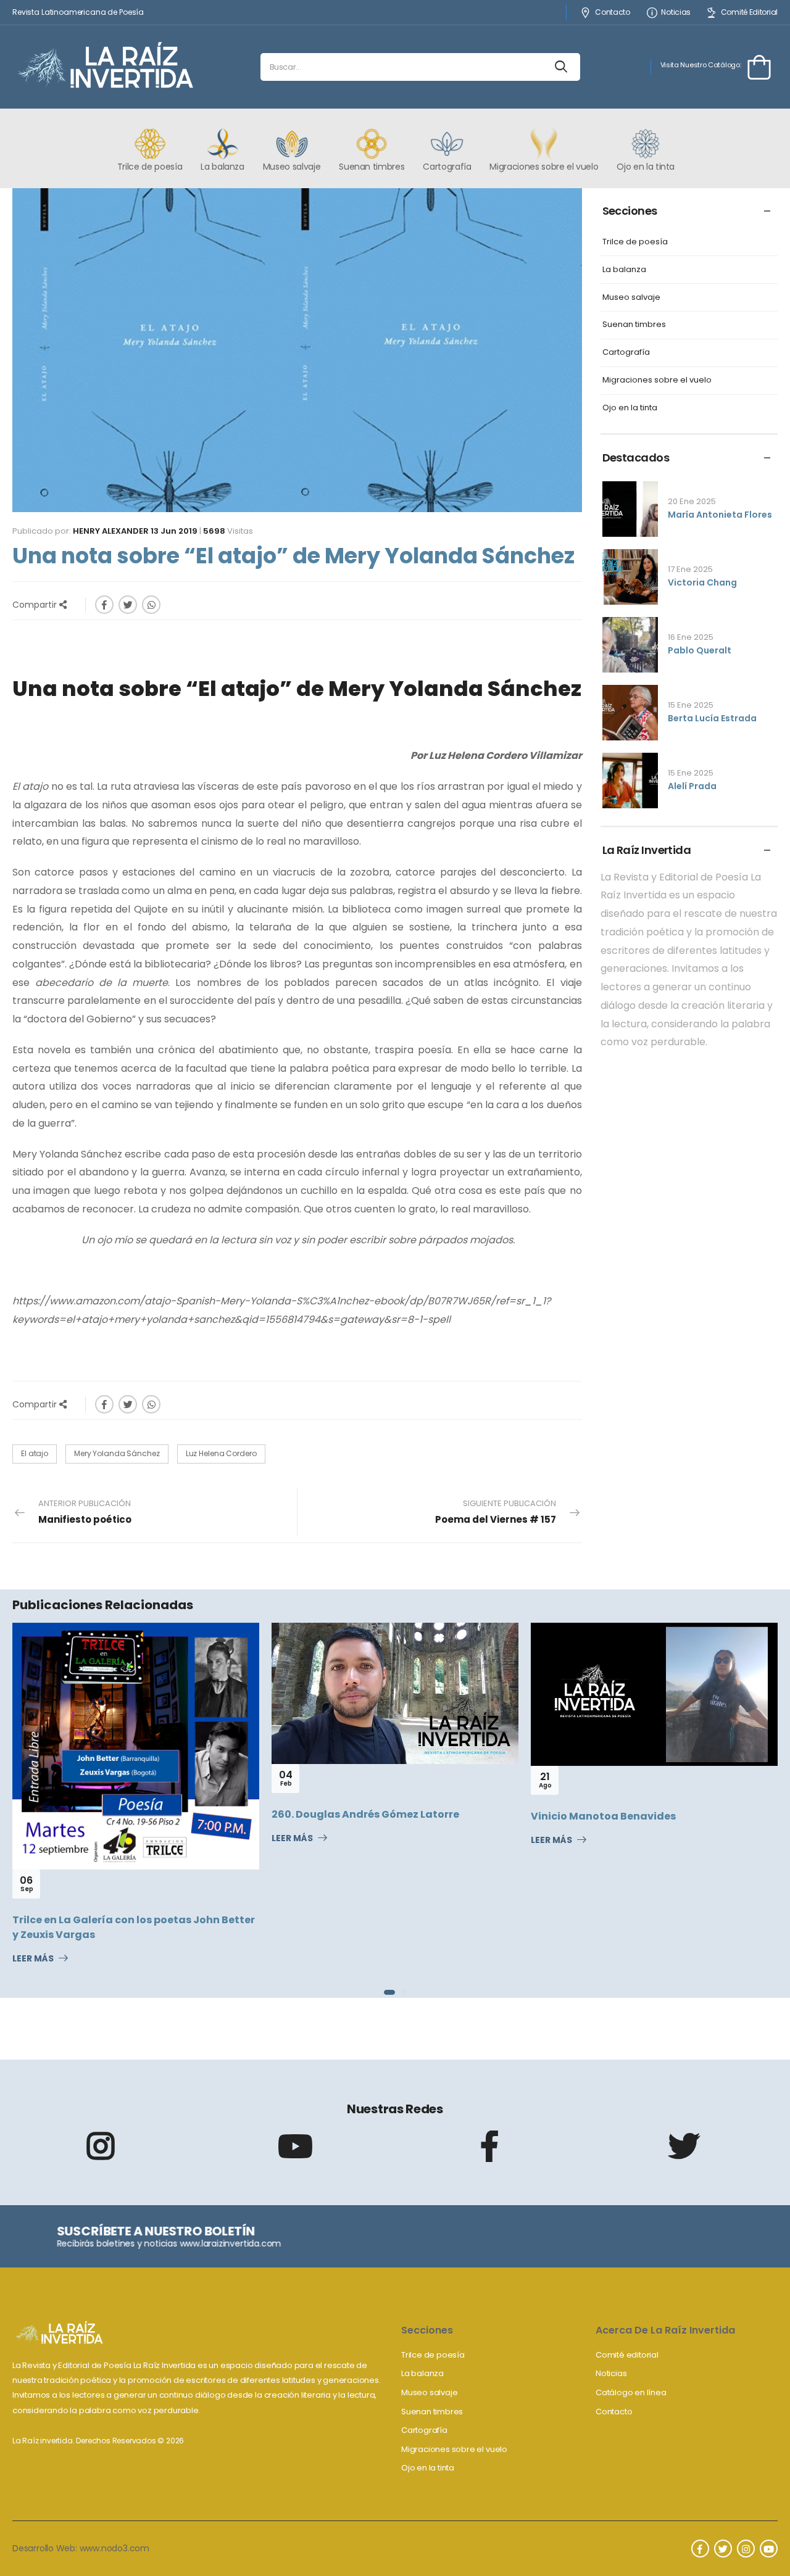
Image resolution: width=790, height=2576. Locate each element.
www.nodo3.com (114, 2548)
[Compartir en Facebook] (104, 605)
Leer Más (33, 1959)
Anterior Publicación (85, 1512)
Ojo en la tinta (630, 408)
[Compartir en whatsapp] (151, 605)
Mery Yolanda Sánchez (117, 1453)
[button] (389, 1992)
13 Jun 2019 (174, 531)
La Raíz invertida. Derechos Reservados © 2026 (98, 2441)
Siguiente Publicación (496, 1512)
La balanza (624, 270)
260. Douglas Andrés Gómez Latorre (365, 1814)
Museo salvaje (631, 298)
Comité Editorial (749, 13)
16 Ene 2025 (691, 637)
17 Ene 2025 (690, 569)
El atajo (35, 1453)
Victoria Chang (702, 582)
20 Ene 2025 (692, 501)
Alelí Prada (692, 786)
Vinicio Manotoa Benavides (603, 1816)
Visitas (228, 531)
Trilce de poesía (635, 242)
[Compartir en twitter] (128, 605)
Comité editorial (627, 2355)
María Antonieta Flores (720, 515)
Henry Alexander (111, 531)
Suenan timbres (634, 325)
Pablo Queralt (700, 650)
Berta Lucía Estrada (712, 718)
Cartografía (626, 353)
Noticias (676, 13)
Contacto (612, 13)
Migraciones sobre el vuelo (657, 380)
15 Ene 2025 (691, 705)
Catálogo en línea (631, 2392)
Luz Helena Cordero (221, 1453)
